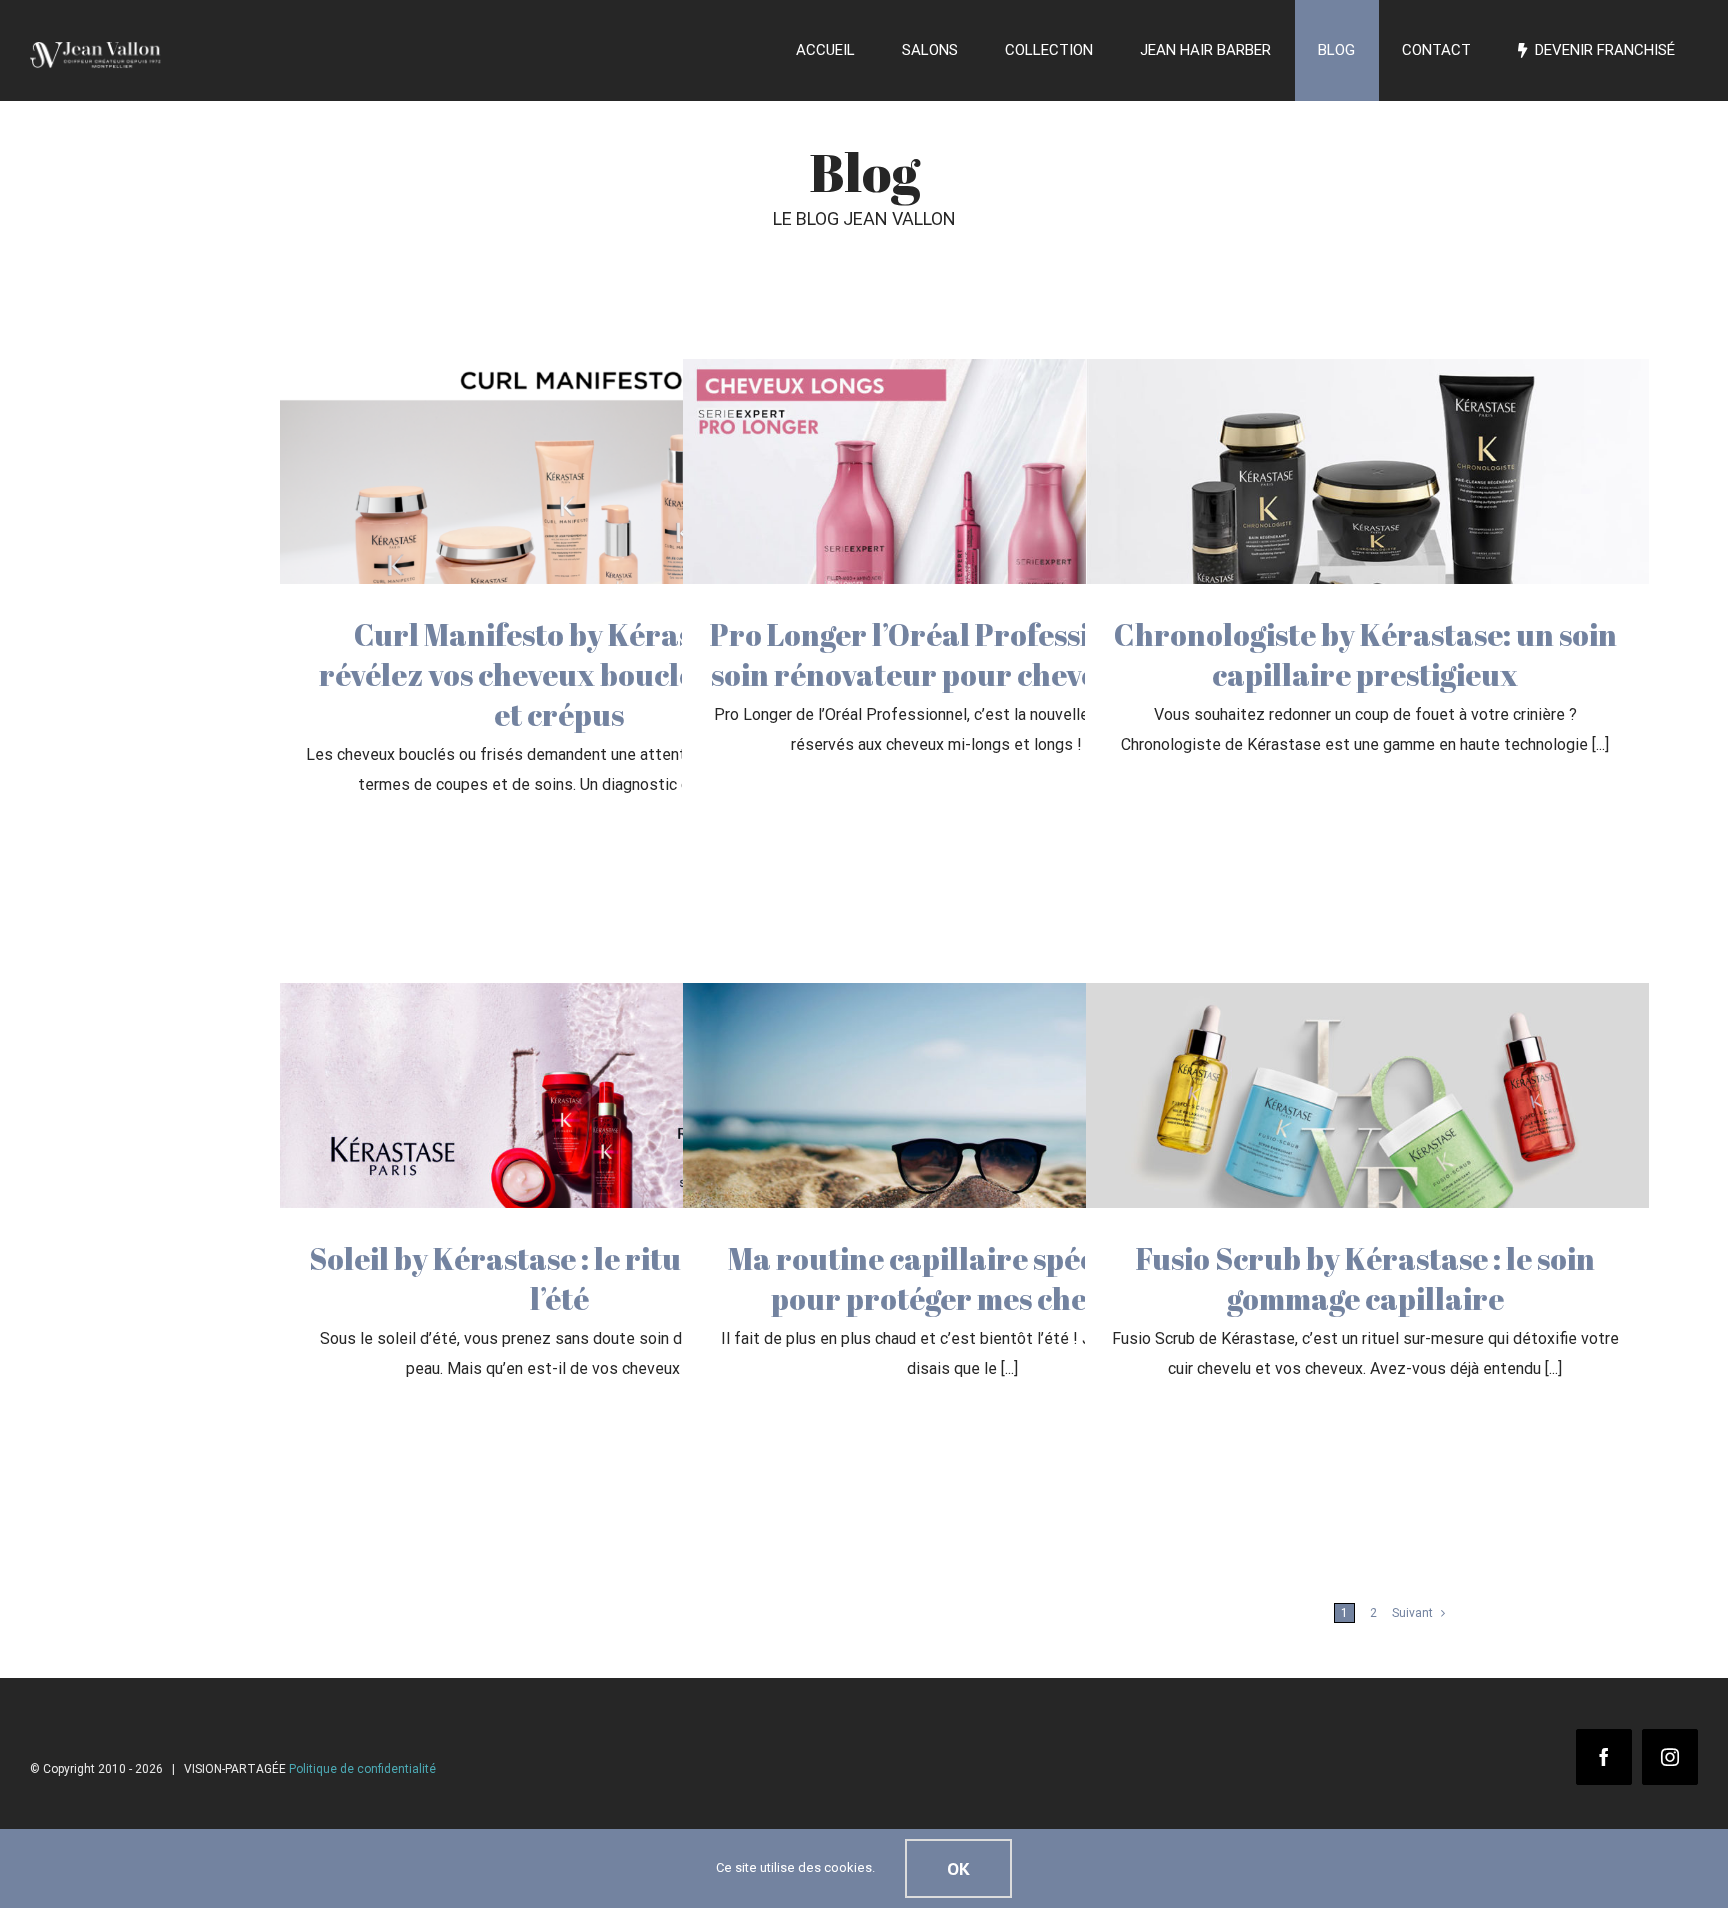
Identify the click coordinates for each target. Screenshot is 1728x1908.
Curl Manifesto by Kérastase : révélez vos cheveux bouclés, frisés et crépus (559, 674)
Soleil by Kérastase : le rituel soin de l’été (559, 1278)
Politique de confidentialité (362, 1769)
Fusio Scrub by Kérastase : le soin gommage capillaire (1365, 1278)
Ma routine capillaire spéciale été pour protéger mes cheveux (962, 1278)
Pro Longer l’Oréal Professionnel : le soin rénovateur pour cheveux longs (962, 654)
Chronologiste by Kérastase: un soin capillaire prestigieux (1365, 654)
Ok (958, 1868)
